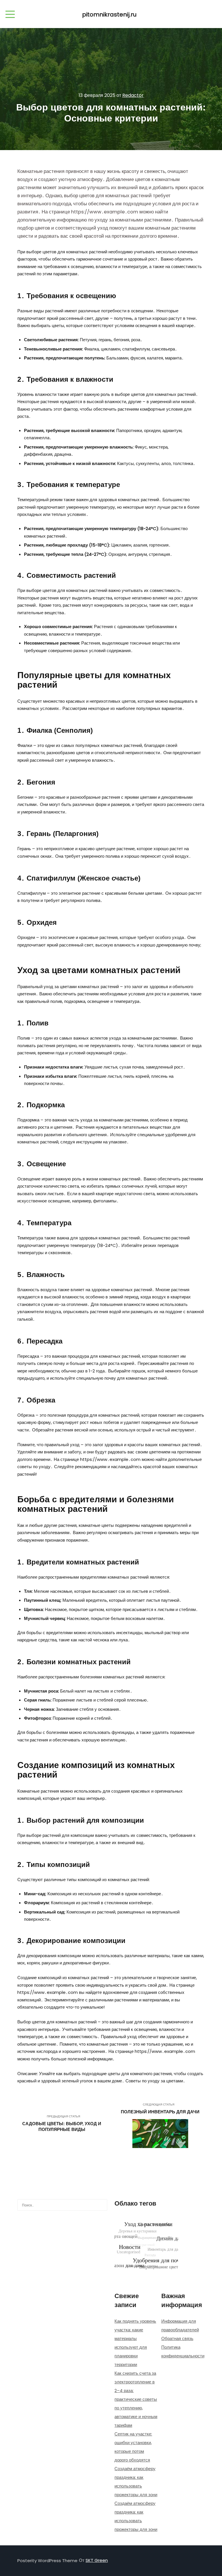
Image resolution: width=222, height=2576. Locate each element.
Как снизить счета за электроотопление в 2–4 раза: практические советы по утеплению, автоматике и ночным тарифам (136, 2399)
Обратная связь (177, 2338)
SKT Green (97, 2560)
